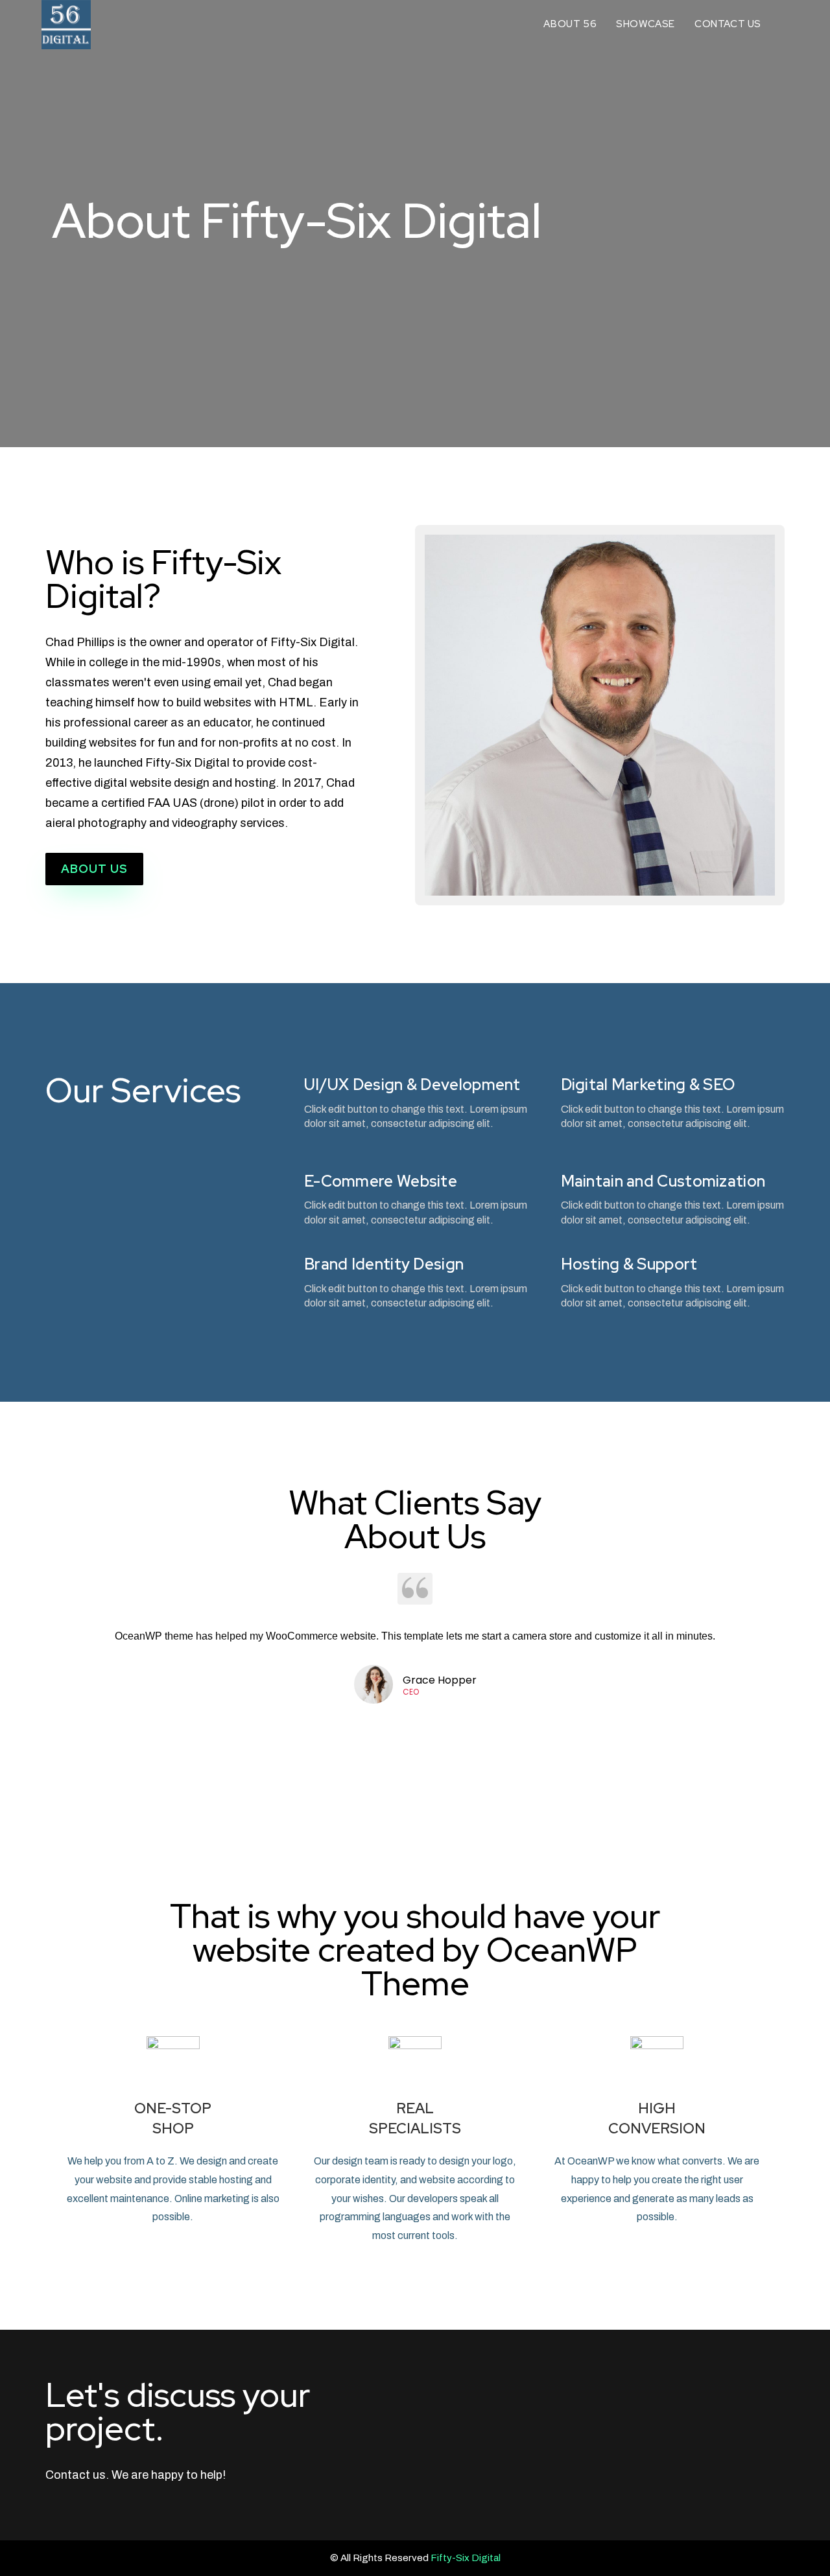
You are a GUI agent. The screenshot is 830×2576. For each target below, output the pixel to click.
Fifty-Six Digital (466, 2558)
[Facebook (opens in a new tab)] (785, 24)
